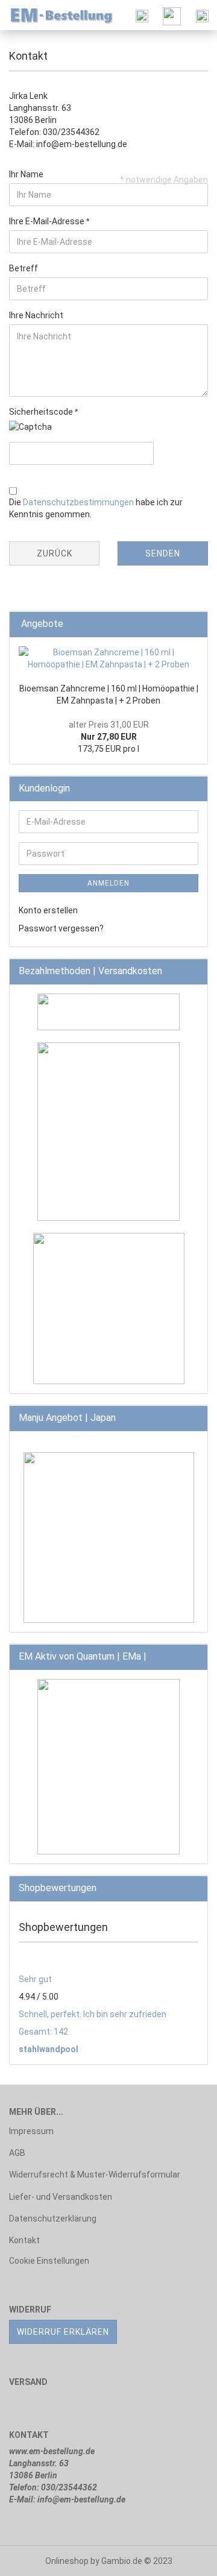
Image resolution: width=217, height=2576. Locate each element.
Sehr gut (35, 1979)
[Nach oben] (184, 2558)
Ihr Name (26, 174)
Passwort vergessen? (61, 928)
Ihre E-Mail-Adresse (48, 221)
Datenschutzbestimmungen (78, 502)
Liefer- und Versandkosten (61, 2197)
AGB (17, 2153)
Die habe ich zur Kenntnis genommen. (96, 508)
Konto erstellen (48, 910)
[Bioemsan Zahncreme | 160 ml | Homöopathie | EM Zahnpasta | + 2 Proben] (108, 658)
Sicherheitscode (42, 412)
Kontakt (24, 2240)
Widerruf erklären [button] (63, 2332)
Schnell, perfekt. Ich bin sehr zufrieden (93, 2014)
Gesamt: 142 (43, 2032)
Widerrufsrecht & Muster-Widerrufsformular (95, 2174)
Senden (163, 553)
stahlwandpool (49, 2049)
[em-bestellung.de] (57, 15)
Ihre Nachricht (36, 315)
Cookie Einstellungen (49, 2261)
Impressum (31, 2131)
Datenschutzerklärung (53, 2219)
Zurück (55, 553)
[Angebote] (195, 624)
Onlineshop (67, 2561)
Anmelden (108, 883)
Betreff (24, 268)
